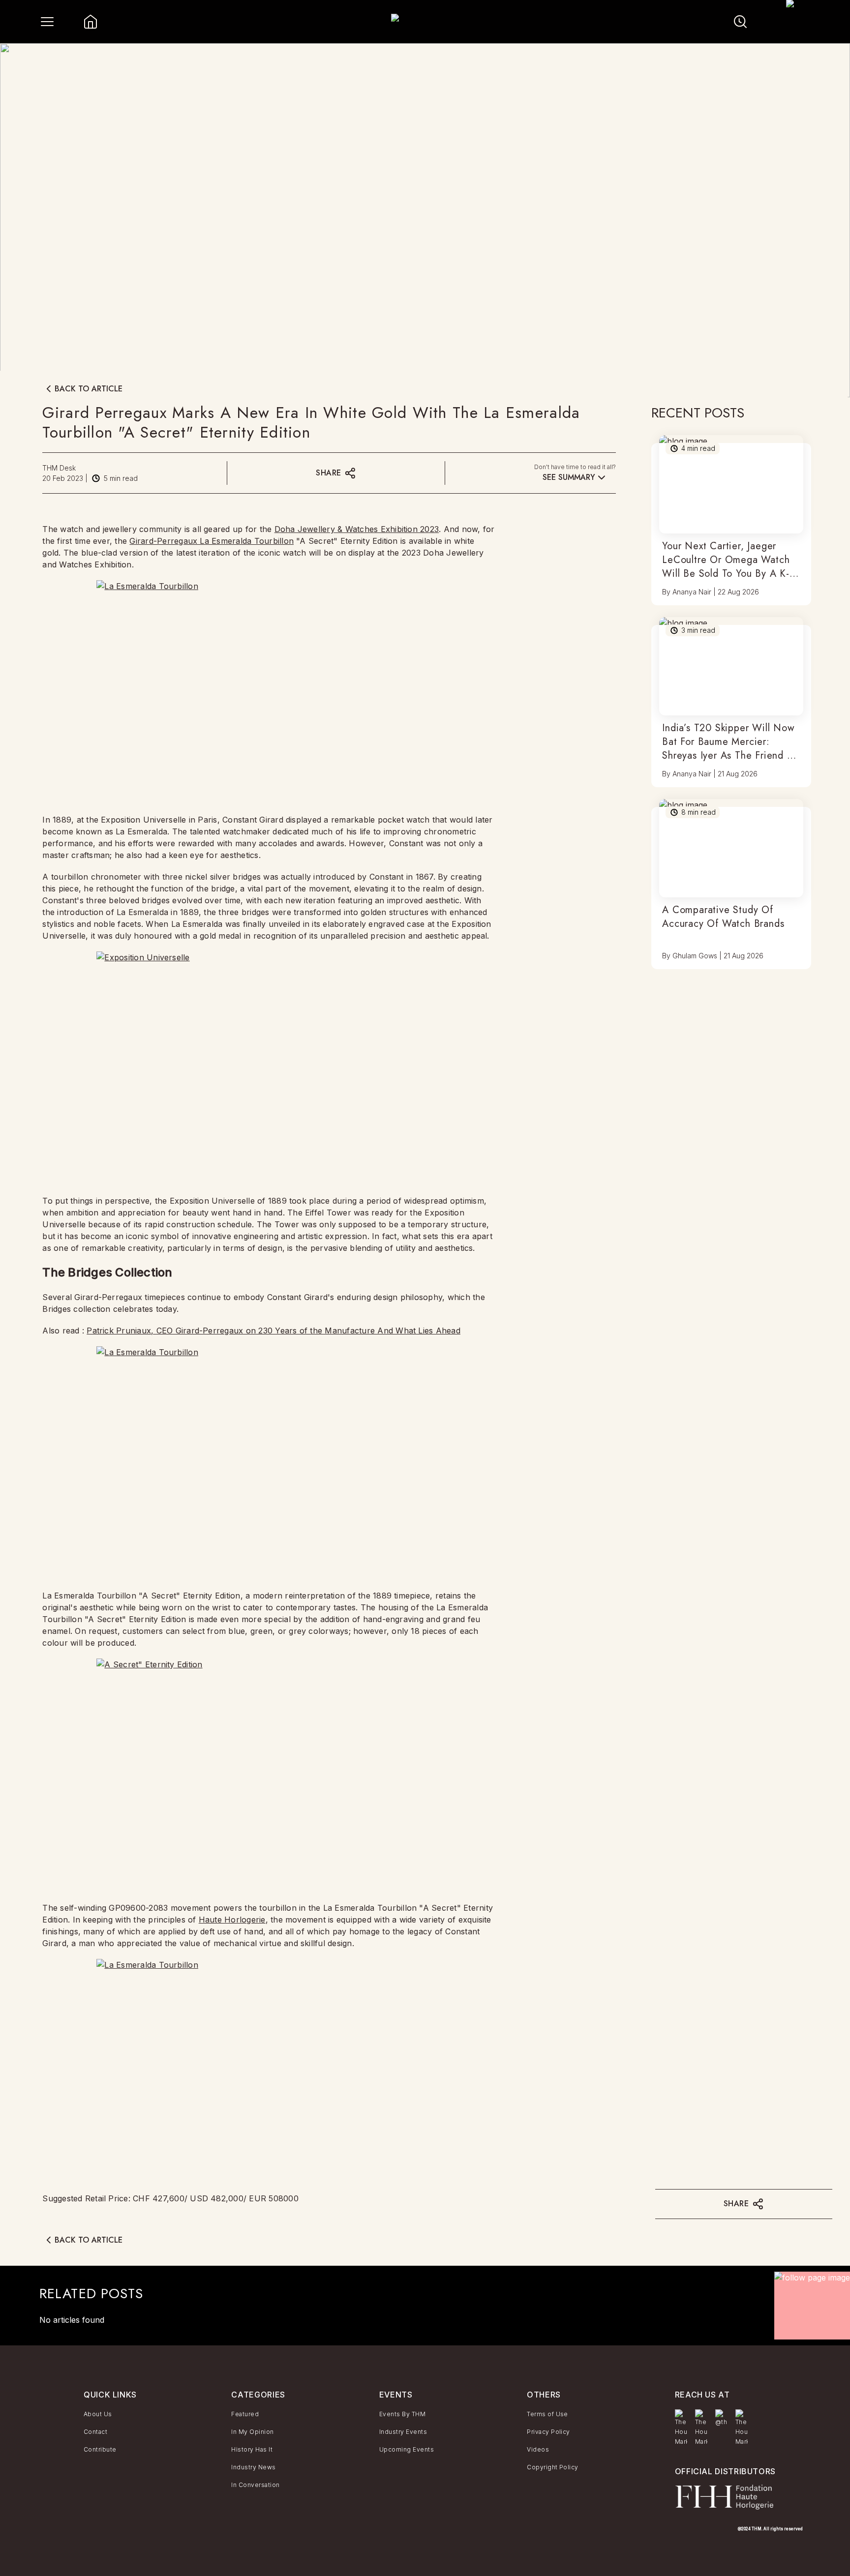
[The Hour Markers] (681, 2428)
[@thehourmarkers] (721, 2418)
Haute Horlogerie (232, 1920)
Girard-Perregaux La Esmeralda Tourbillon (212, 541)
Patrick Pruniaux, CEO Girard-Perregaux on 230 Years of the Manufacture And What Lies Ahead (273, 1331)
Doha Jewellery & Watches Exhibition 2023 (357, 529)
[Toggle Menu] (47, 22)
